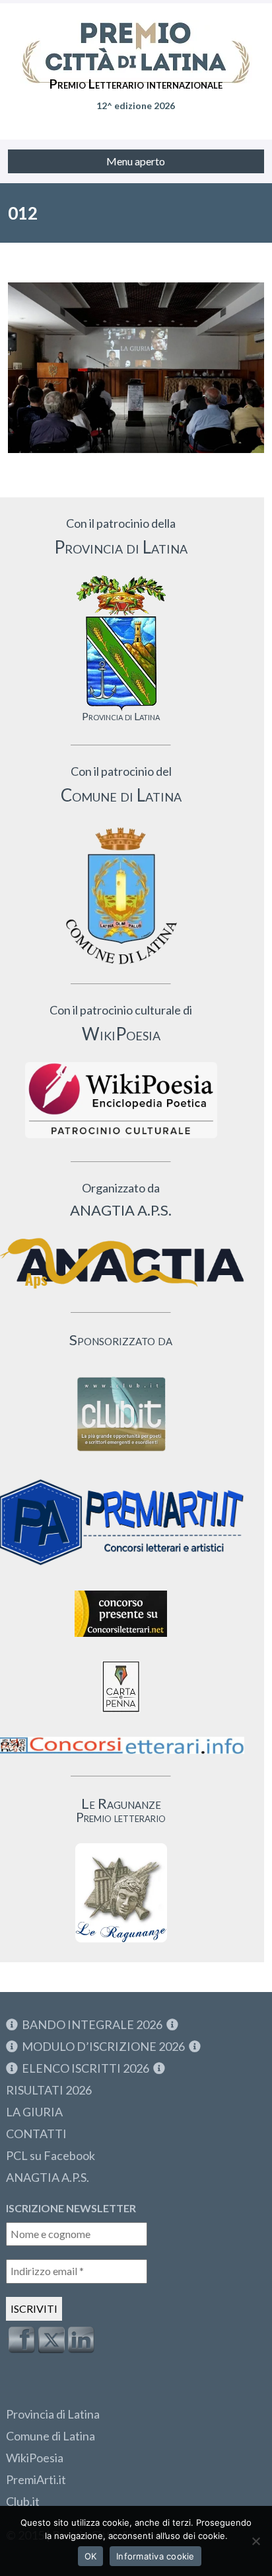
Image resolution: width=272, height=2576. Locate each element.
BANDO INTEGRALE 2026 (92, 2024)
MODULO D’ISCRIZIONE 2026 (103, 2046)
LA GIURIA (34, 2112)
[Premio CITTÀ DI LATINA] (136, 40)
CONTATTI (36, 2134)
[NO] (255, 2541)
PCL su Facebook (51, 2155)
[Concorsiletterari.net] (121, 1640)
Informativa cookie (155, 2556)
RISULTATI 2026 (49, 2090)
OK (91, 2556)
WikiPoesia (35, 2458)
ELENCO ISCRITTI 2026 (85, 2068)
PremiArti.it (36, 2479)
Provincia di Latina (53, 2414)
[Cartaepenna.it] (121, 1716)
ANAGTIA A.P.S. (48, 2177)
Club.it (23, 2501)
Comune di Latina (51, 2436)
